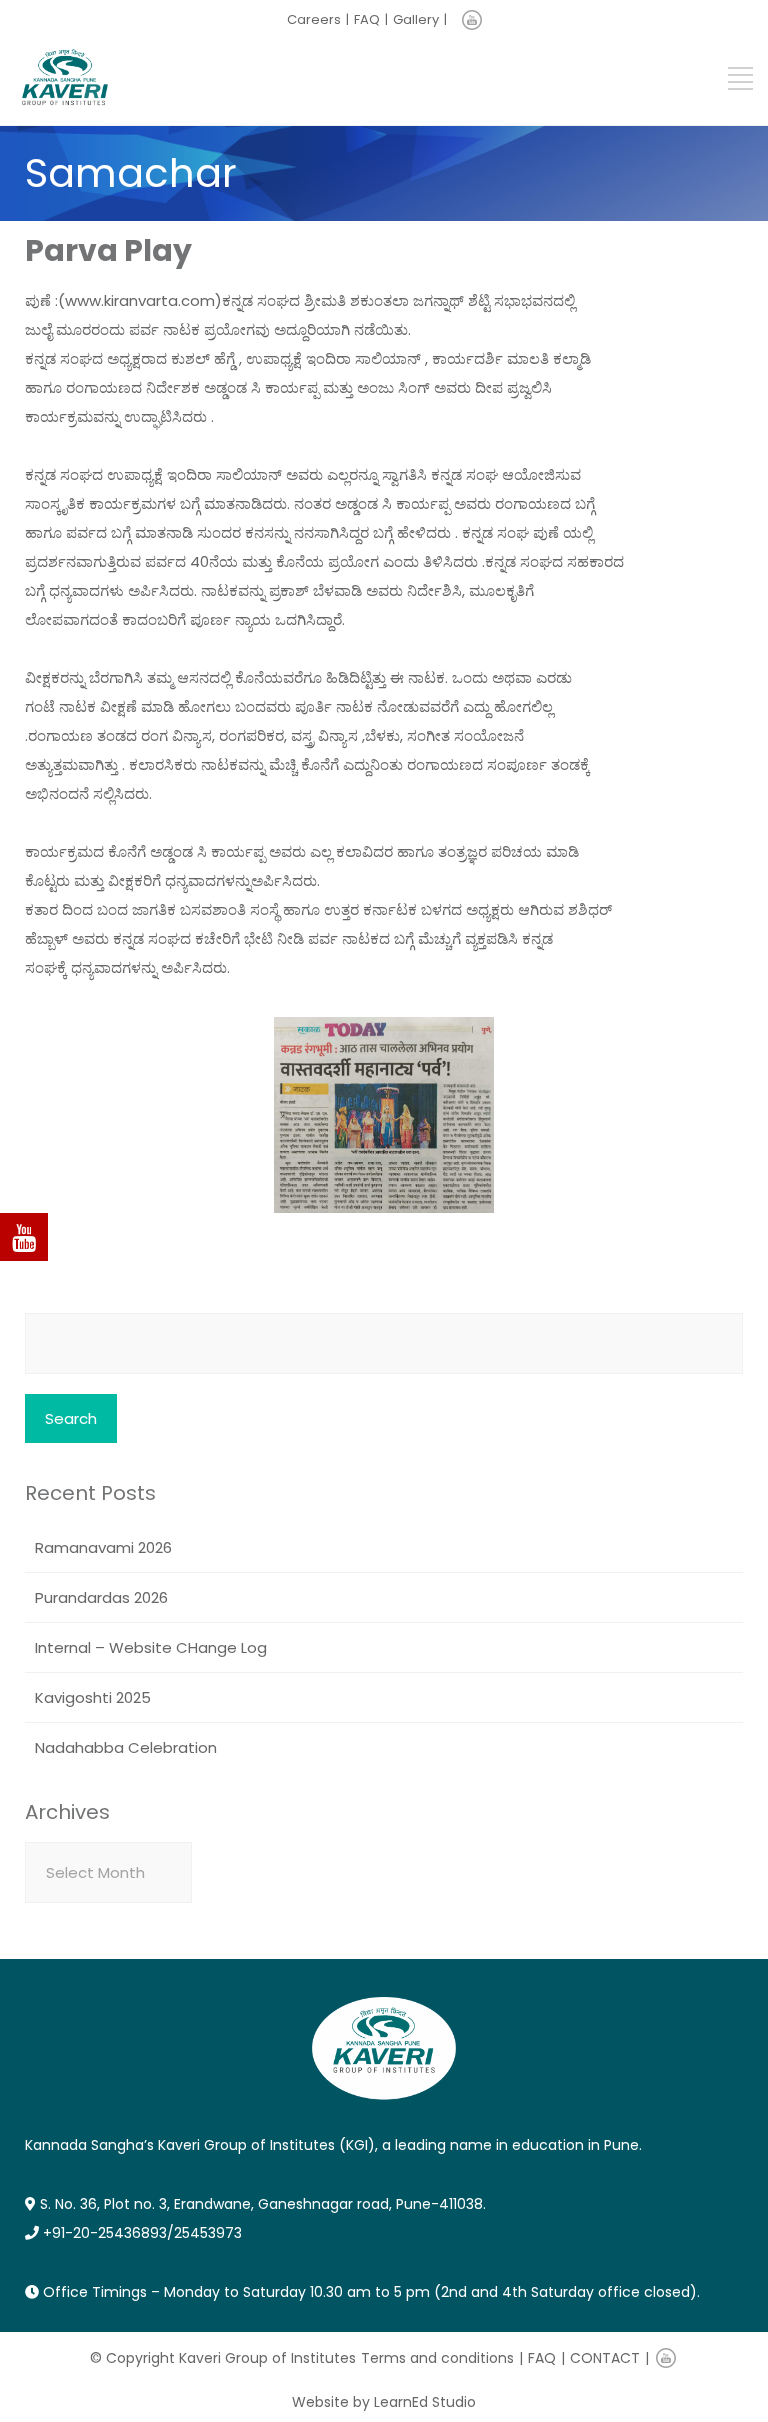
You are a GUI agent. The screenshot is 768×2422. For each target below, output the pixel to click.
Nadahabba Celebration (126, 1747)
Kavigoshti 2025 (93, 1697)
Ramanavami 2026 (103, 1547)
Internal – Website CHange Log (151, 1647)
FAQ (367, 19)
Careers (314, 19)
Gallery (416, 19)
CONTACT (605, 2358)
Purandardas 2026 (101, 1597)
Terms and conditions (437, 2358)
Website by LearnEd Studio (384, 2402)
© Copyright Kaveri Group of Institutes (223, 2358)
